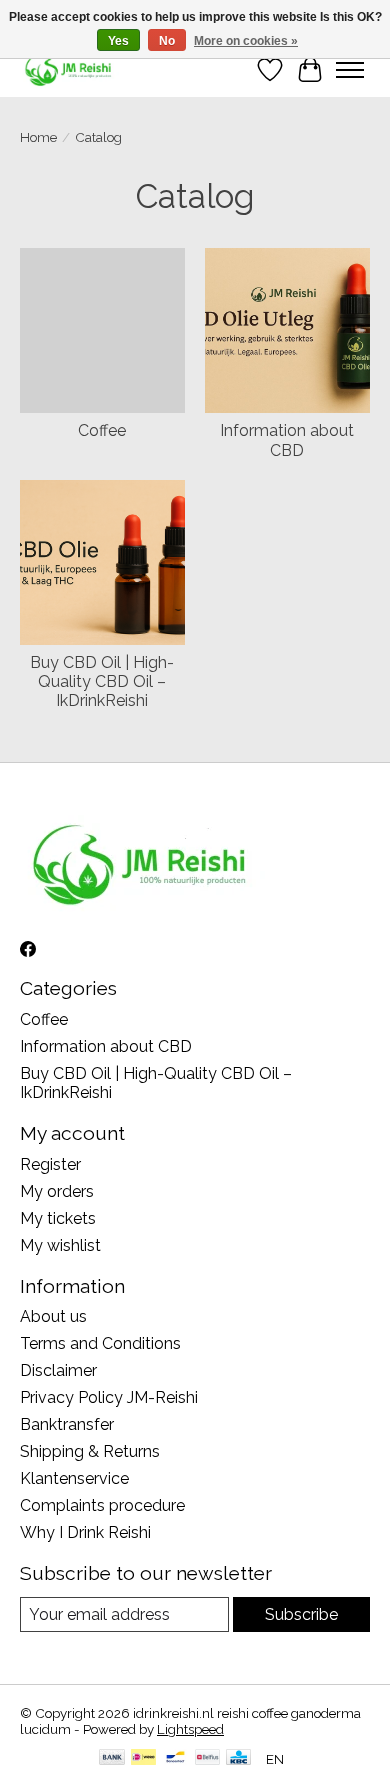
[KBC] (238, 1758)
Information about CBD (287, 440)
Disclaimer (58, 1370)
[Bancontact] (175, 1758)
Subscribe (301, 1614)
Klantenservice (74, 1478)
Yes (118, 41)
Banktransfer (67, 1424)
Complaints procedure (102, 1505)
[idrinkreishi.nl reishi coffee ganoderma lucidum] (69, 69)
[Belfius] (207, 1758)
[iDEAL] (143, 1758)
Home (38, 137)
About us (53, 1316)
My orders (57, 1191)
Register (50, 1164)
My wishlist (60, 1245)
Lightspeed (190, 1729)
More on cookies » (246, 41)
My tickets (58, 1218)
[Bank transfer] (112, 1758)
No (167, 41)
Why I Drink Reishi (85, 1532)
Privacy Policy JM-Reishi (109, 1397)
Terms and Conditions (100, 1343)
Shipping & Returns (90, 1451)
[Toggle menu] (350, 70)
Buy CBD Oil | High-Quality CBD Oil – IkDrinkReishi (102, 681)
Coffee (102, 430)
